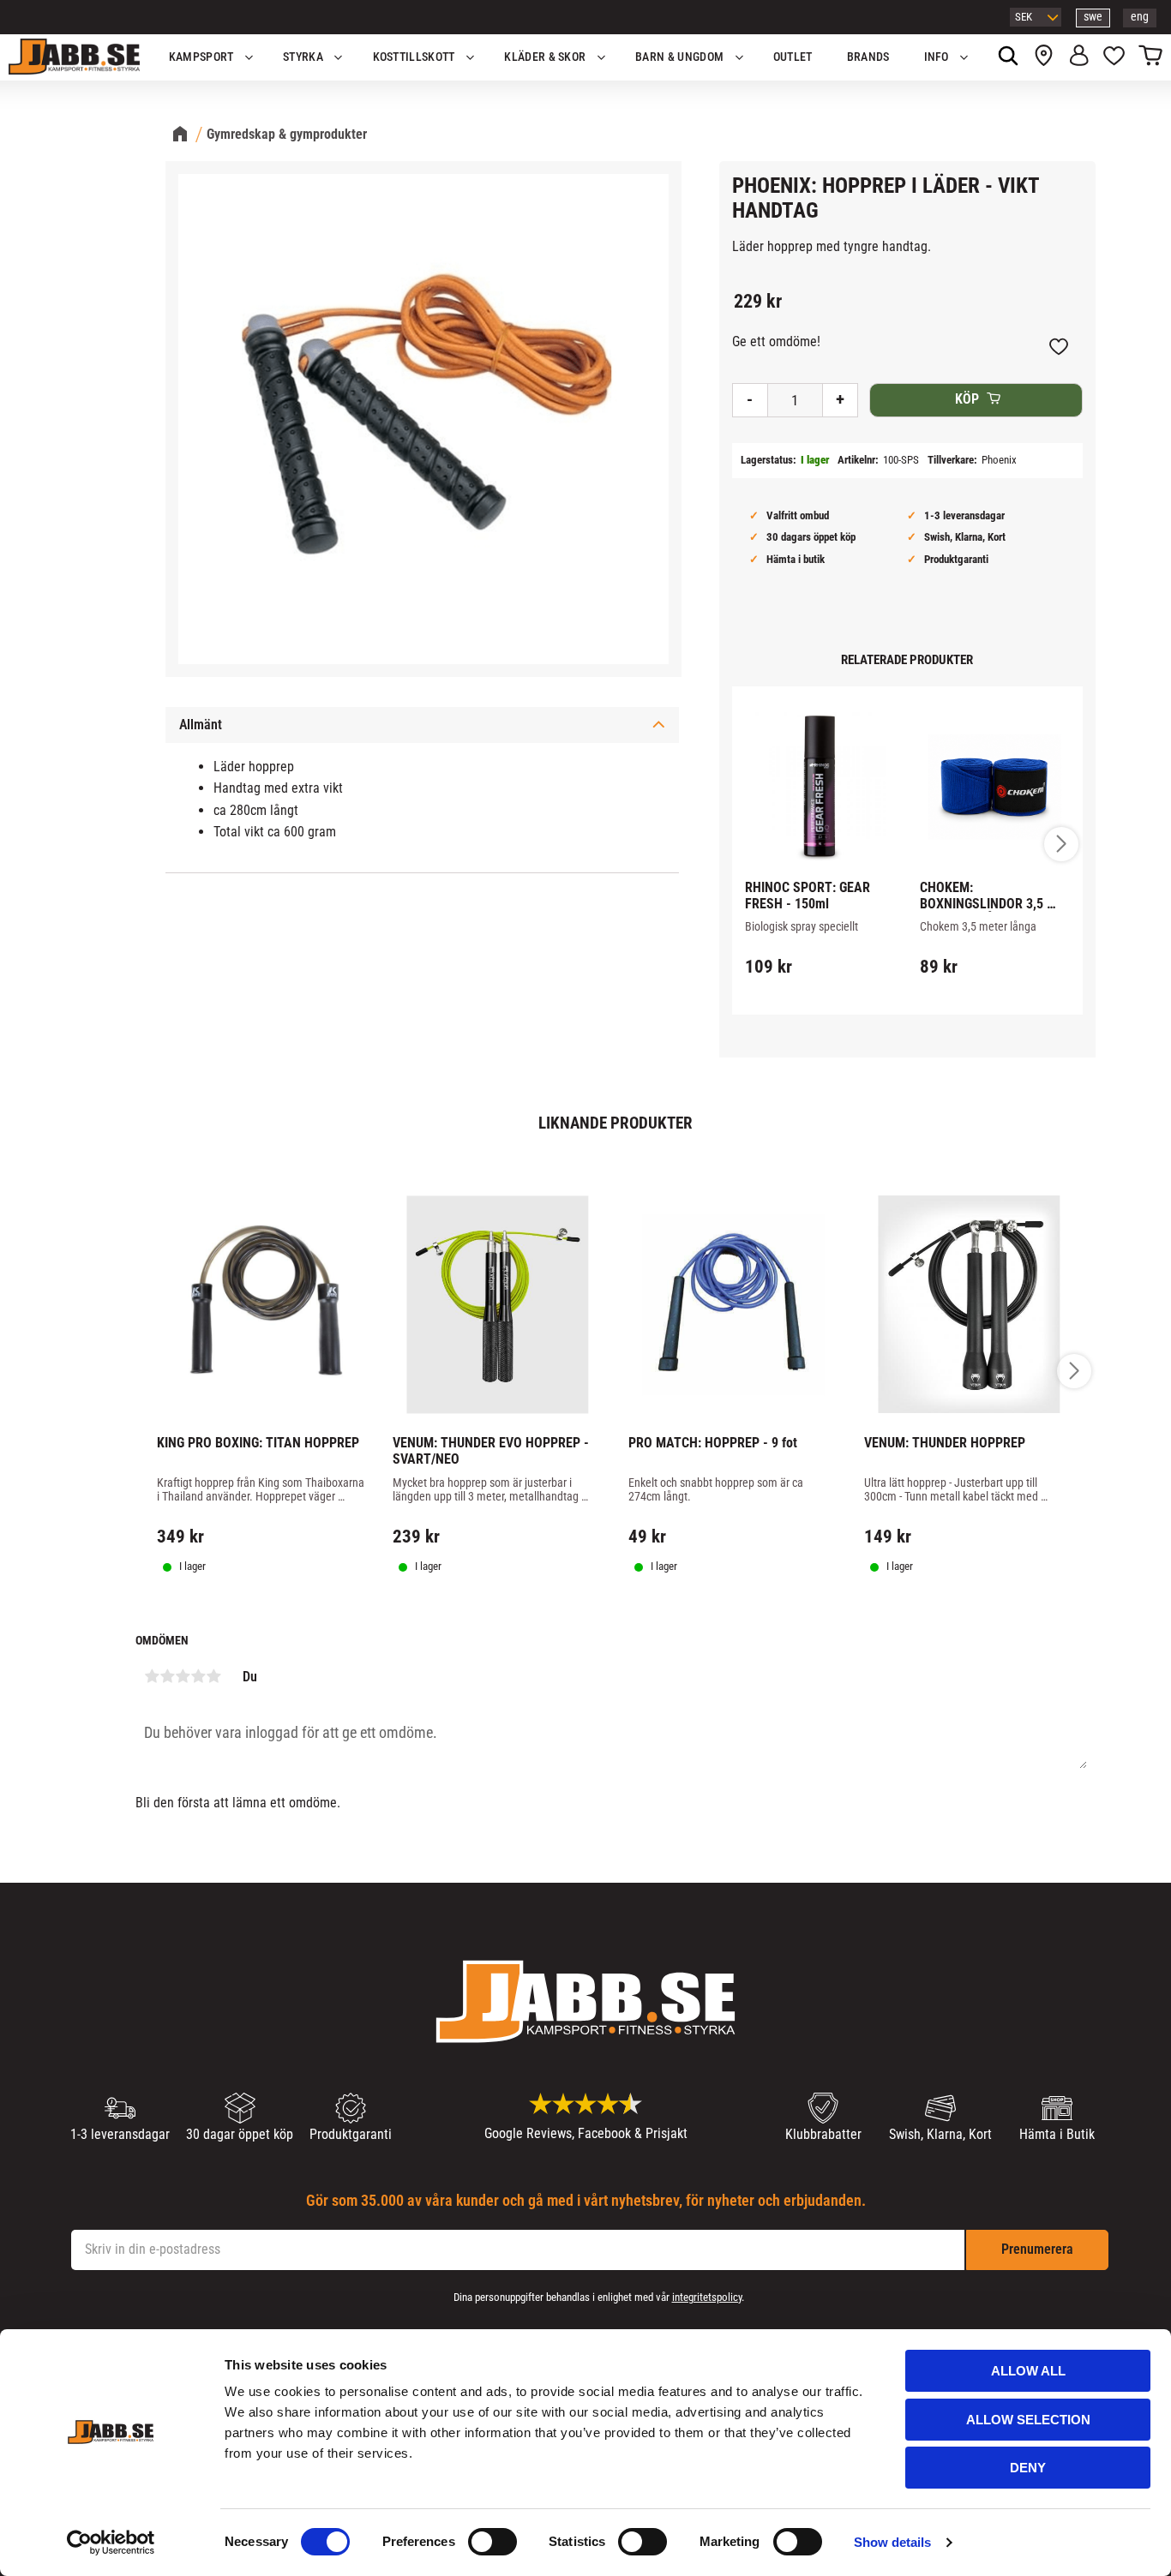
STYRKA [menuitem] (303, 57)
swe (1093, 17)
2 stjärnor (167, 1676)
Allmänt (201, 725)
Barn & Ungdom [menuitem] (679, 57)
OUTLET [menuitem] (793, 57)
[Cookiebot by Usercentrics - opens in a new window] (111, 2543)
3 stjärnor (183, 1676)
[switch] (492, 2542)
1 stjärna (152, 1676)
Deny (1028, 2468)
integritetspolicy (707, 2297)
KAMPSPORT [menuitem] (201, 57)
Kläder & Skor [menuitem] (545, 57)
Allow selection (1028, 2420)
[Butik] (1044, 57)
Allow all (1028, 2371)
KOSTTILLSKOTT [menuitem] (414, 57)
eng (1140, 17)
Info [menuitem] (937, 57)
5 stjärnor (213, 1676)
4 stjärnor (198, 1676)
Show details (892, 2542)
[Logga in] (1079, 57)
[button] (1114, 57)
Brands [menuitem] (868, 57)
